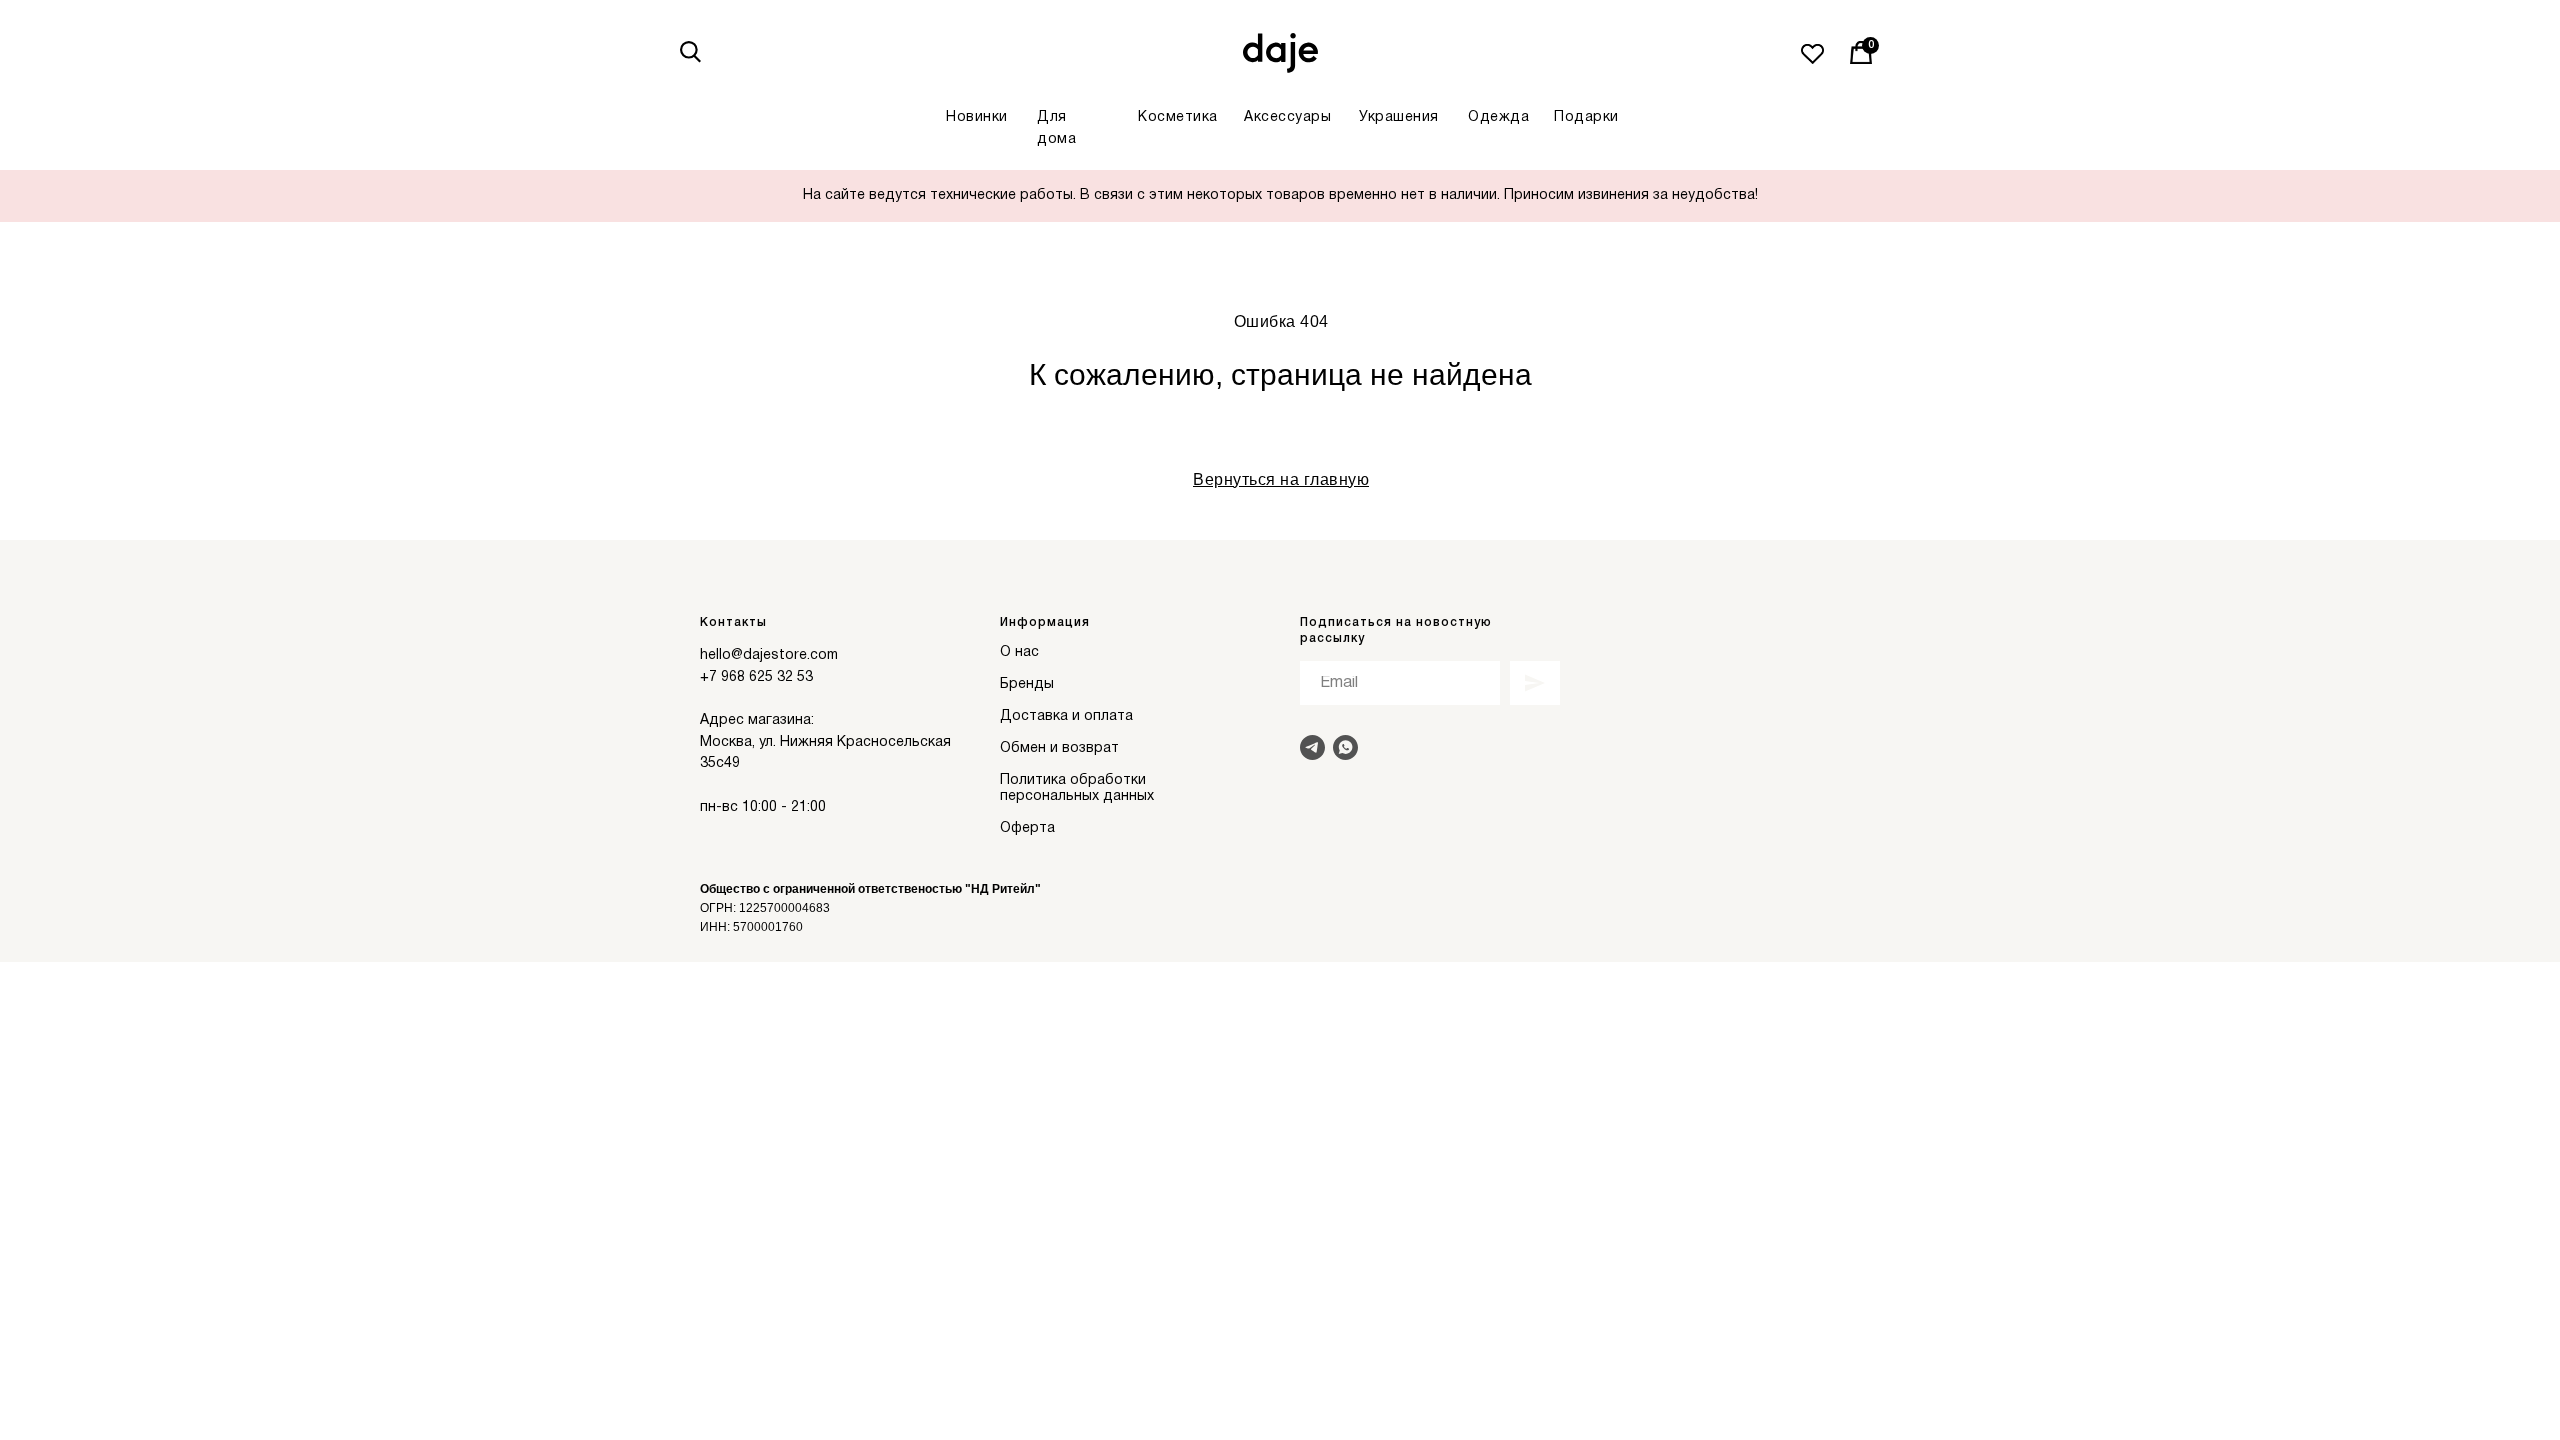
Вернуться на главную (1281, 479)
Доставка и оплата (1066, 716)
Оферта (1027, 828)
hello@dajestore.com (769, 655)
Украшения (1399, 117)
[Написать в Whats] (1345, 747)
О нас (1019, 652)
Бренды (1027, 684)
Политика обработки (1073, 780)
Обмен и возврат (1059, 748)
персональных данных (1077, 796)
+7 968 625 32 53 (756, 677)
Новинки (977, 117)
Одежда (1498, 117)
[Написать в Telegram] (1312, 747)
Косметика (1178, 117)
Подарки (1586, 117)
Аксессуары (1287, 117)
